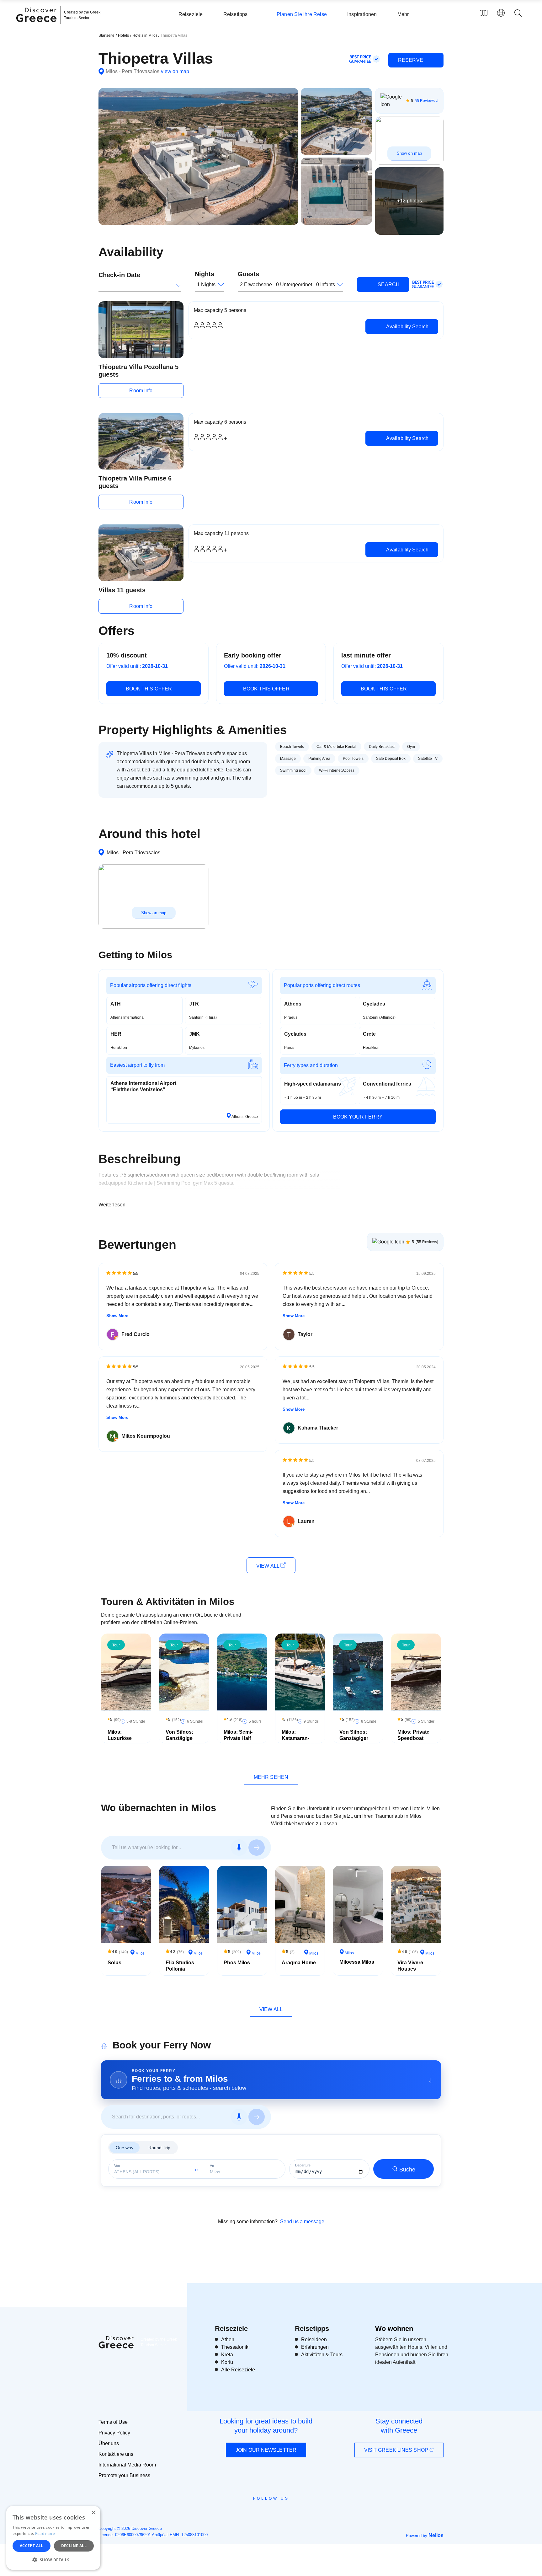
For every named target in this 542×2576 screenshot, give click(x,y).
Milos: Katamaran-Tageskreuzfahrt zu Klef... (301, 1742)
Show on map (409, 153)
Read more (45, 2533)
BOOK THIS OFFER (149, 689)
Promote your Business (124, 2475)
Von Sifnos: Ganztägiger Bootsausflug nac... (356, 1742)
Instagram (254, 2513)
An (212, 2166)
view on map (175, 71)
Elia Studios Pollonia (180, 1966)
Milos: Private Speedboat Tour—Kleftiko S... (414, 1742)
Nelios (436, 2535)
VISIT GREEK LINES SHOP (397, 2450)
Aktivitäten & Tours (322, 2355)
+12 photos (409, 201)
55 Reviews (425, 101)
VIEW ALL (268, 1566)
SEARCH (388, 284)
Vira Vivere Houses (410, 1966)
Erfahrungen (315, 2347)
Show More (117, 1316)
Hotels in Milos (145, 35)
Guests (248, 274)
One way (125, 2148)
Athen (228, 2340)
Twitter (266, 2510)
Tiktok (300, 2510)
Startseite (106, 35)
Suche (407, 2170)
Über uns (109, 2443)
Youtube (278, 2513)
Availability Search (407, 327)
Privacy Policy (114, 2433)
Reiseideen (314, 2340)
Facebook (243, 2513)
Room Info (141, 391)
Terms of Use (113, 2422)
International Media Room (127, 2465)
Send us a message (302, 2222)
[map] (484, 13)
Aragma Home (299, 1963)
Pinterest (289, 2513)
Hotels (123, 35)
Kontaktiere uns (116, 2454)
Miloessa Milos (357, 1962)
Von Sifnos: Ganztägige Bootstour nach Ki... (179, 1742)
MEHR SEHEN (271, 1777)
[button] (53, 2560)
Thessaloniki (235, 2347)
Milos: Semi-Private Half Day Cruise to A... (240, 1742)
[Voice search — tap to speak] (239, 1848)
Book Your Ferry (358, 1117)
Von (117, 2166)
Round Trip (159, 2148)
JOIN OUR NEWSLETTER (266, 2450)
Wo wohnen (394, 2329)
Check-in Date (119, 275)
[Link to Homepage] (37, 26)
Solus (114, 1963)
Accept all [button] (32, 2546)
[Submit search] (257, 1848)
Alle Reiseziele (238, 2370)
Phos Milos (237, 1963)
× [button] (93, 2513)
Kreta (227, 2355)
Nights (205, 274)
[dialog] (53, 2538)
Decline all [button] (74, 2546)
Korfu (227, 2362)
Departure (303, 2165)
